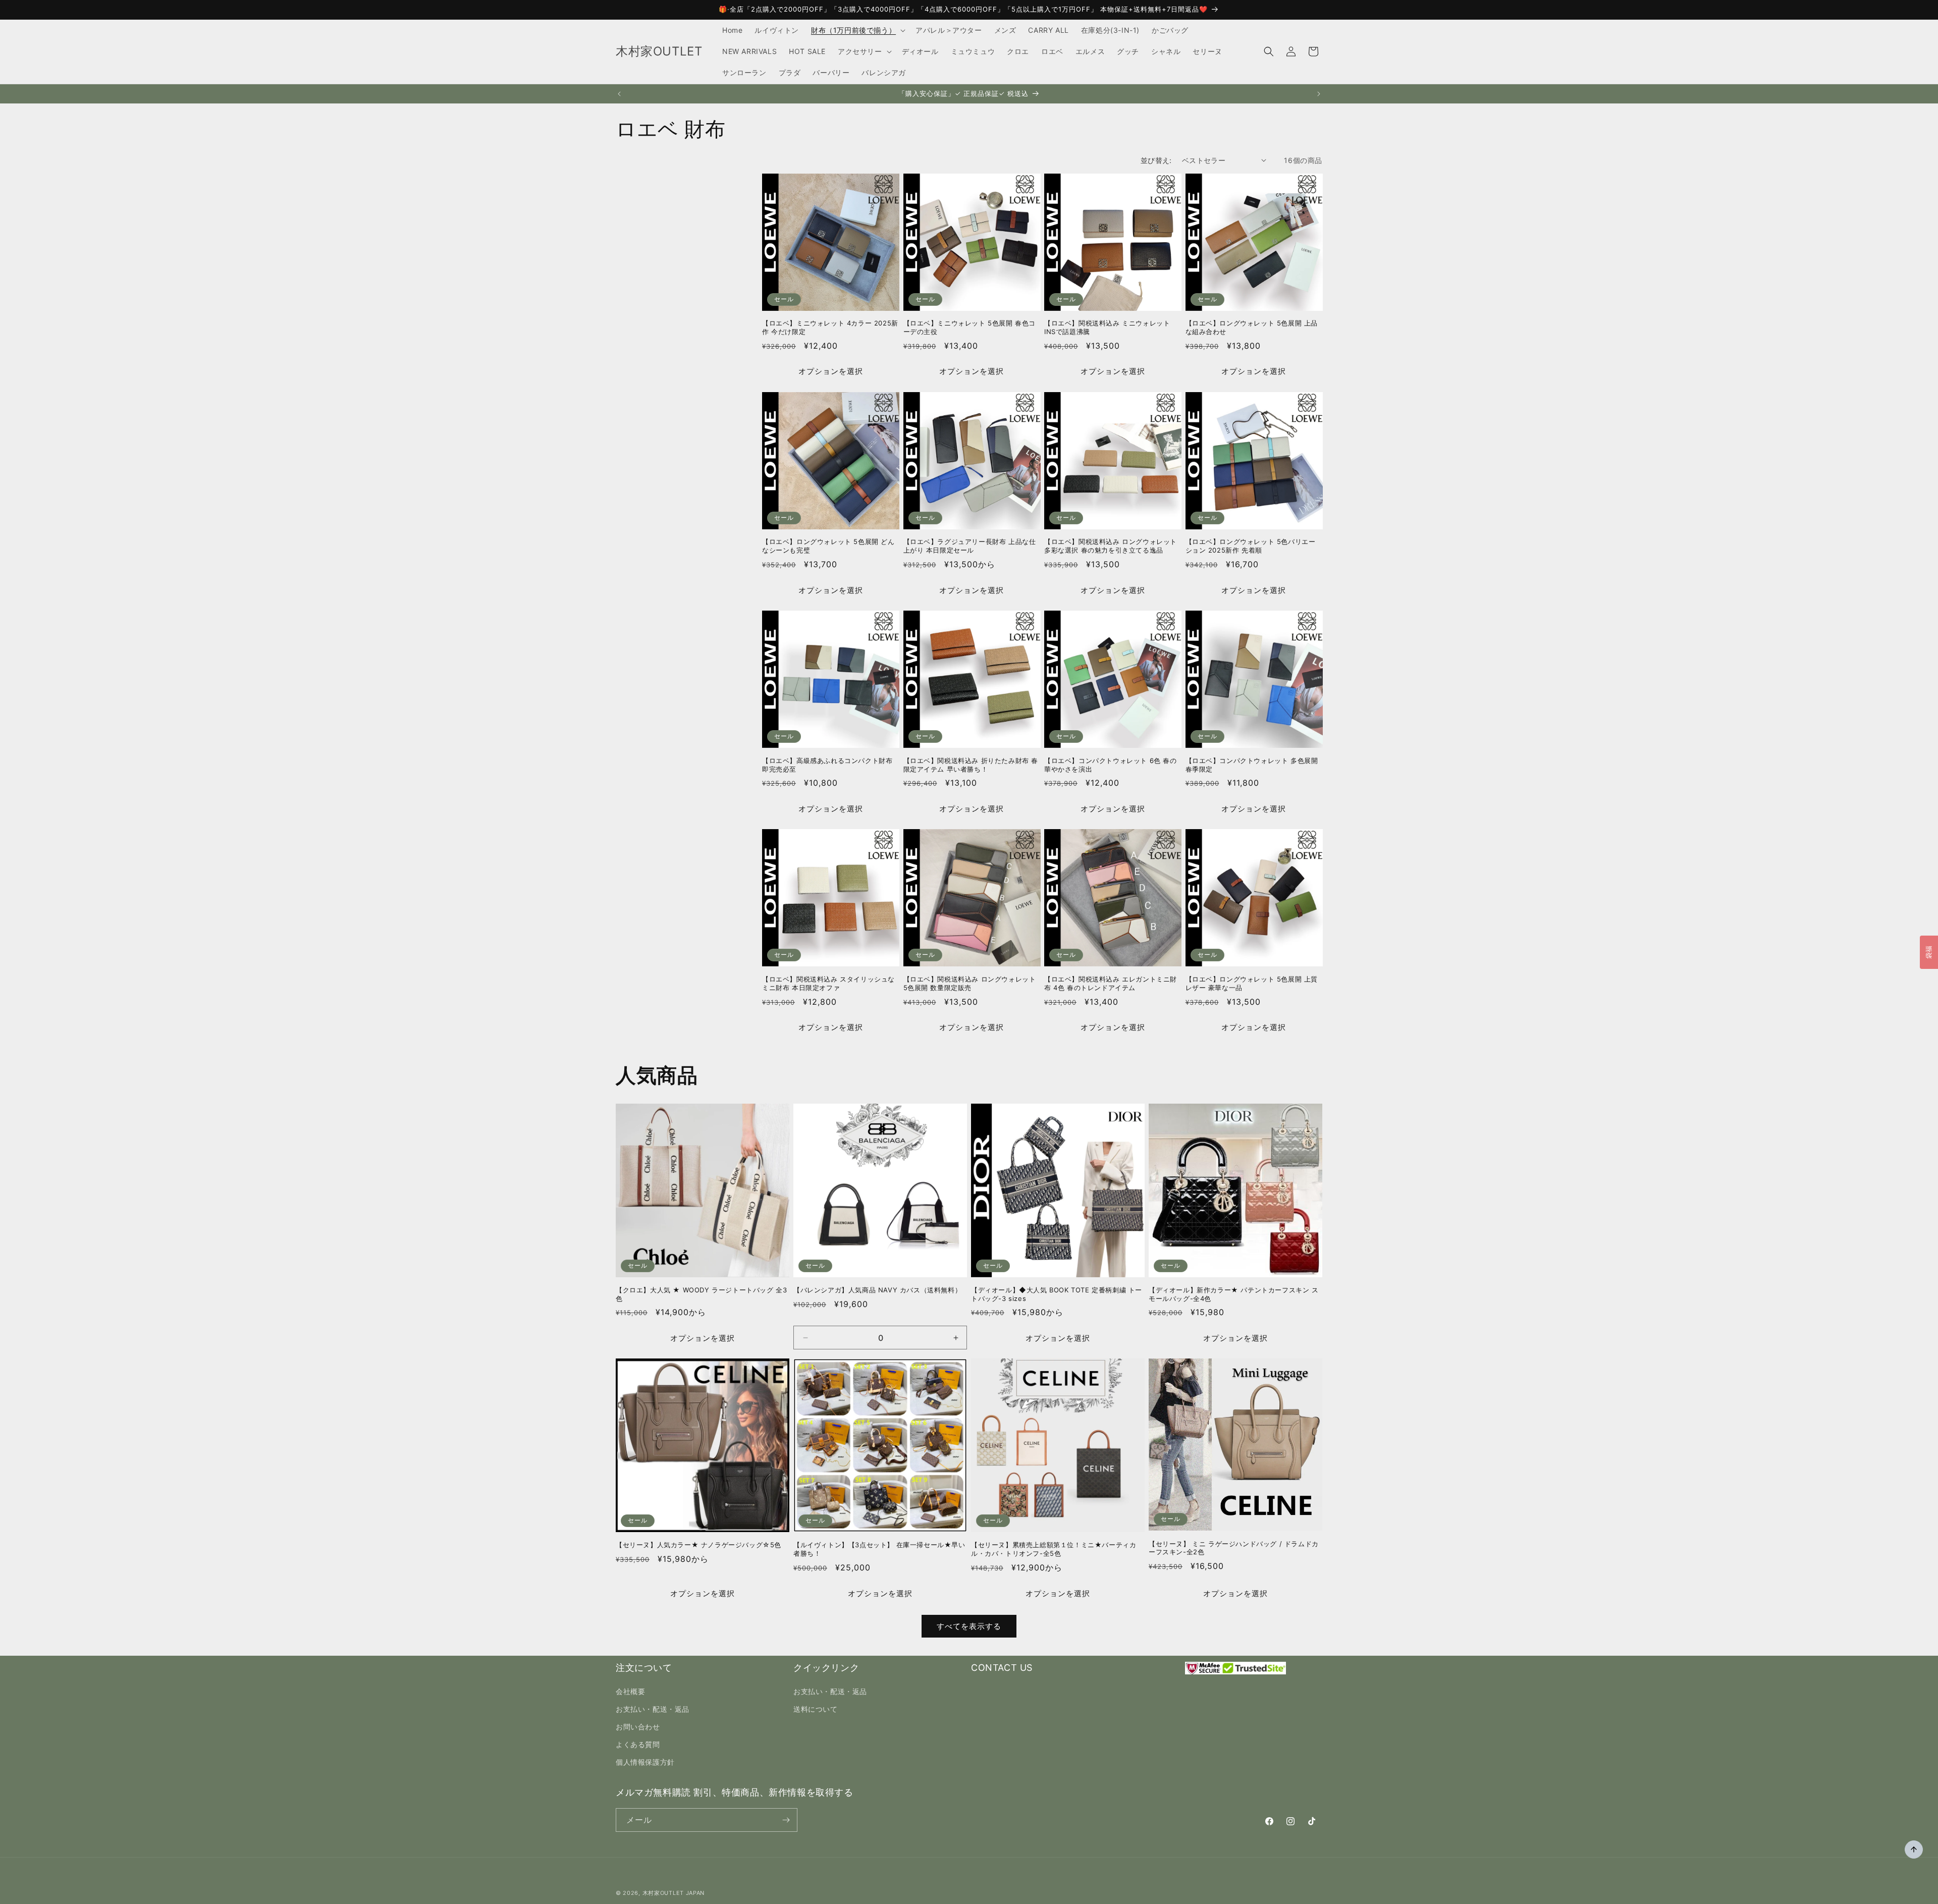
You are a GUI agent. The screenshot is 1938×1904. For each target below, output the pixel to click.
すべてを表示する (969, 1626)
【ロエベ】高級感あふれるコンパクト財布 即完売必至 (827, 765)
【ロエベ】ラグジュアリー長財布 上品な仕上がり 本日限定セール (970, 546)
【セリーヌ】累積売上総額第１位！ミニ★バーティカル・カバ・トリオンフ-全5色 (1054, 1549)
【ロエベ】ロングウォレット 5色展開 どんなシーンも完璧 (828, 546)
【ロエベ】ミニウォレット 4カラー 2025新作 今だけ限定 (830, 327)
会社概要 (630, 1691)
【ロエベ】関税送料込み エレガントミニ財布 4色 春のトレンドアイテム (1111, 983)
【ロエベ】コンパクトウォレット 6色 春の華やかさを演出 (1111, 765)
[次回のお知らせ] (1319, 94)
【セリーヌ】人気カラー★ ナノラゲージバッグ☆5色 (698, 1545)
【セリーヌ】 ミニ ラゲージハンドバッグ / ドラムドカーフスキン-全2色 (1234, 1548)
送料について (816, 1709)
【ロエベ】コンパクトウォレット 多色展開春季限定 (1252, 765)
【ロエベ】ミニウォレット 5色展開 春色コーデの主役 (970, 327)
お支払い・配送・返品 (653, 1709)
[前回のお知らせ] (619, 94)
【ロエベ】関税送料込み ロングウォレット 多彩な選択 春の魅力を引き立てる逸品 (1111, 546)
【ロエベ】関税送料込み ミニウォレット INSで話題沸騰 (1107, 327)
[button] (857, 30)
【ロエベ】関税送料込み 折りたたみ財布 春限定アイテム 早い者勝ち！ (971, 765)
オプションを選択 (831, 371)
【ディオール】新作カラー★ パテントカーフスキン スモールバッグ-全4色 (1234, 1294)
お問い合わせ (638, 1727)
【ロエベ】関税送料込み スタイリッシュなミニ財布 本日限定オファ (828, 983)
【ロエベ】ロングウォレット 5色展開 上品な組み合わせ (1252, 327)
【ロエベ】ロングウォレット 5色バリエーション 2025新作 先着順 (1251, 546)
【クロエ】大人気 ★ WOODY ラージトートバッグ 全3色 (701, 1294)
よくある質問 (638, 1744)
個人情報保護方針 (645, 1762)
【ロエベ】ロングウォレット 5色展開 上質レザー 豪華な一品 (1252, 983)
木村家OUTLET (663, 1893)
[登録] (786, 1820)
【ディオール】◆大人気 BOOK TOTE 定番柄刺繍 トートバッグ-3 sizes (1057, 1294)
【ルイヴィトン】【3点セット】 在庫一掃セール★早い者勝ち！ (879, 1549)
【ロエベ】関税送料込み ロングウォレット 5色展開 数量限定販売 (970, 983)
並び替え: (1156, 160)
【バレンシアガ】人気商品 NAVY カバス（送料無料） (877, 1290)
